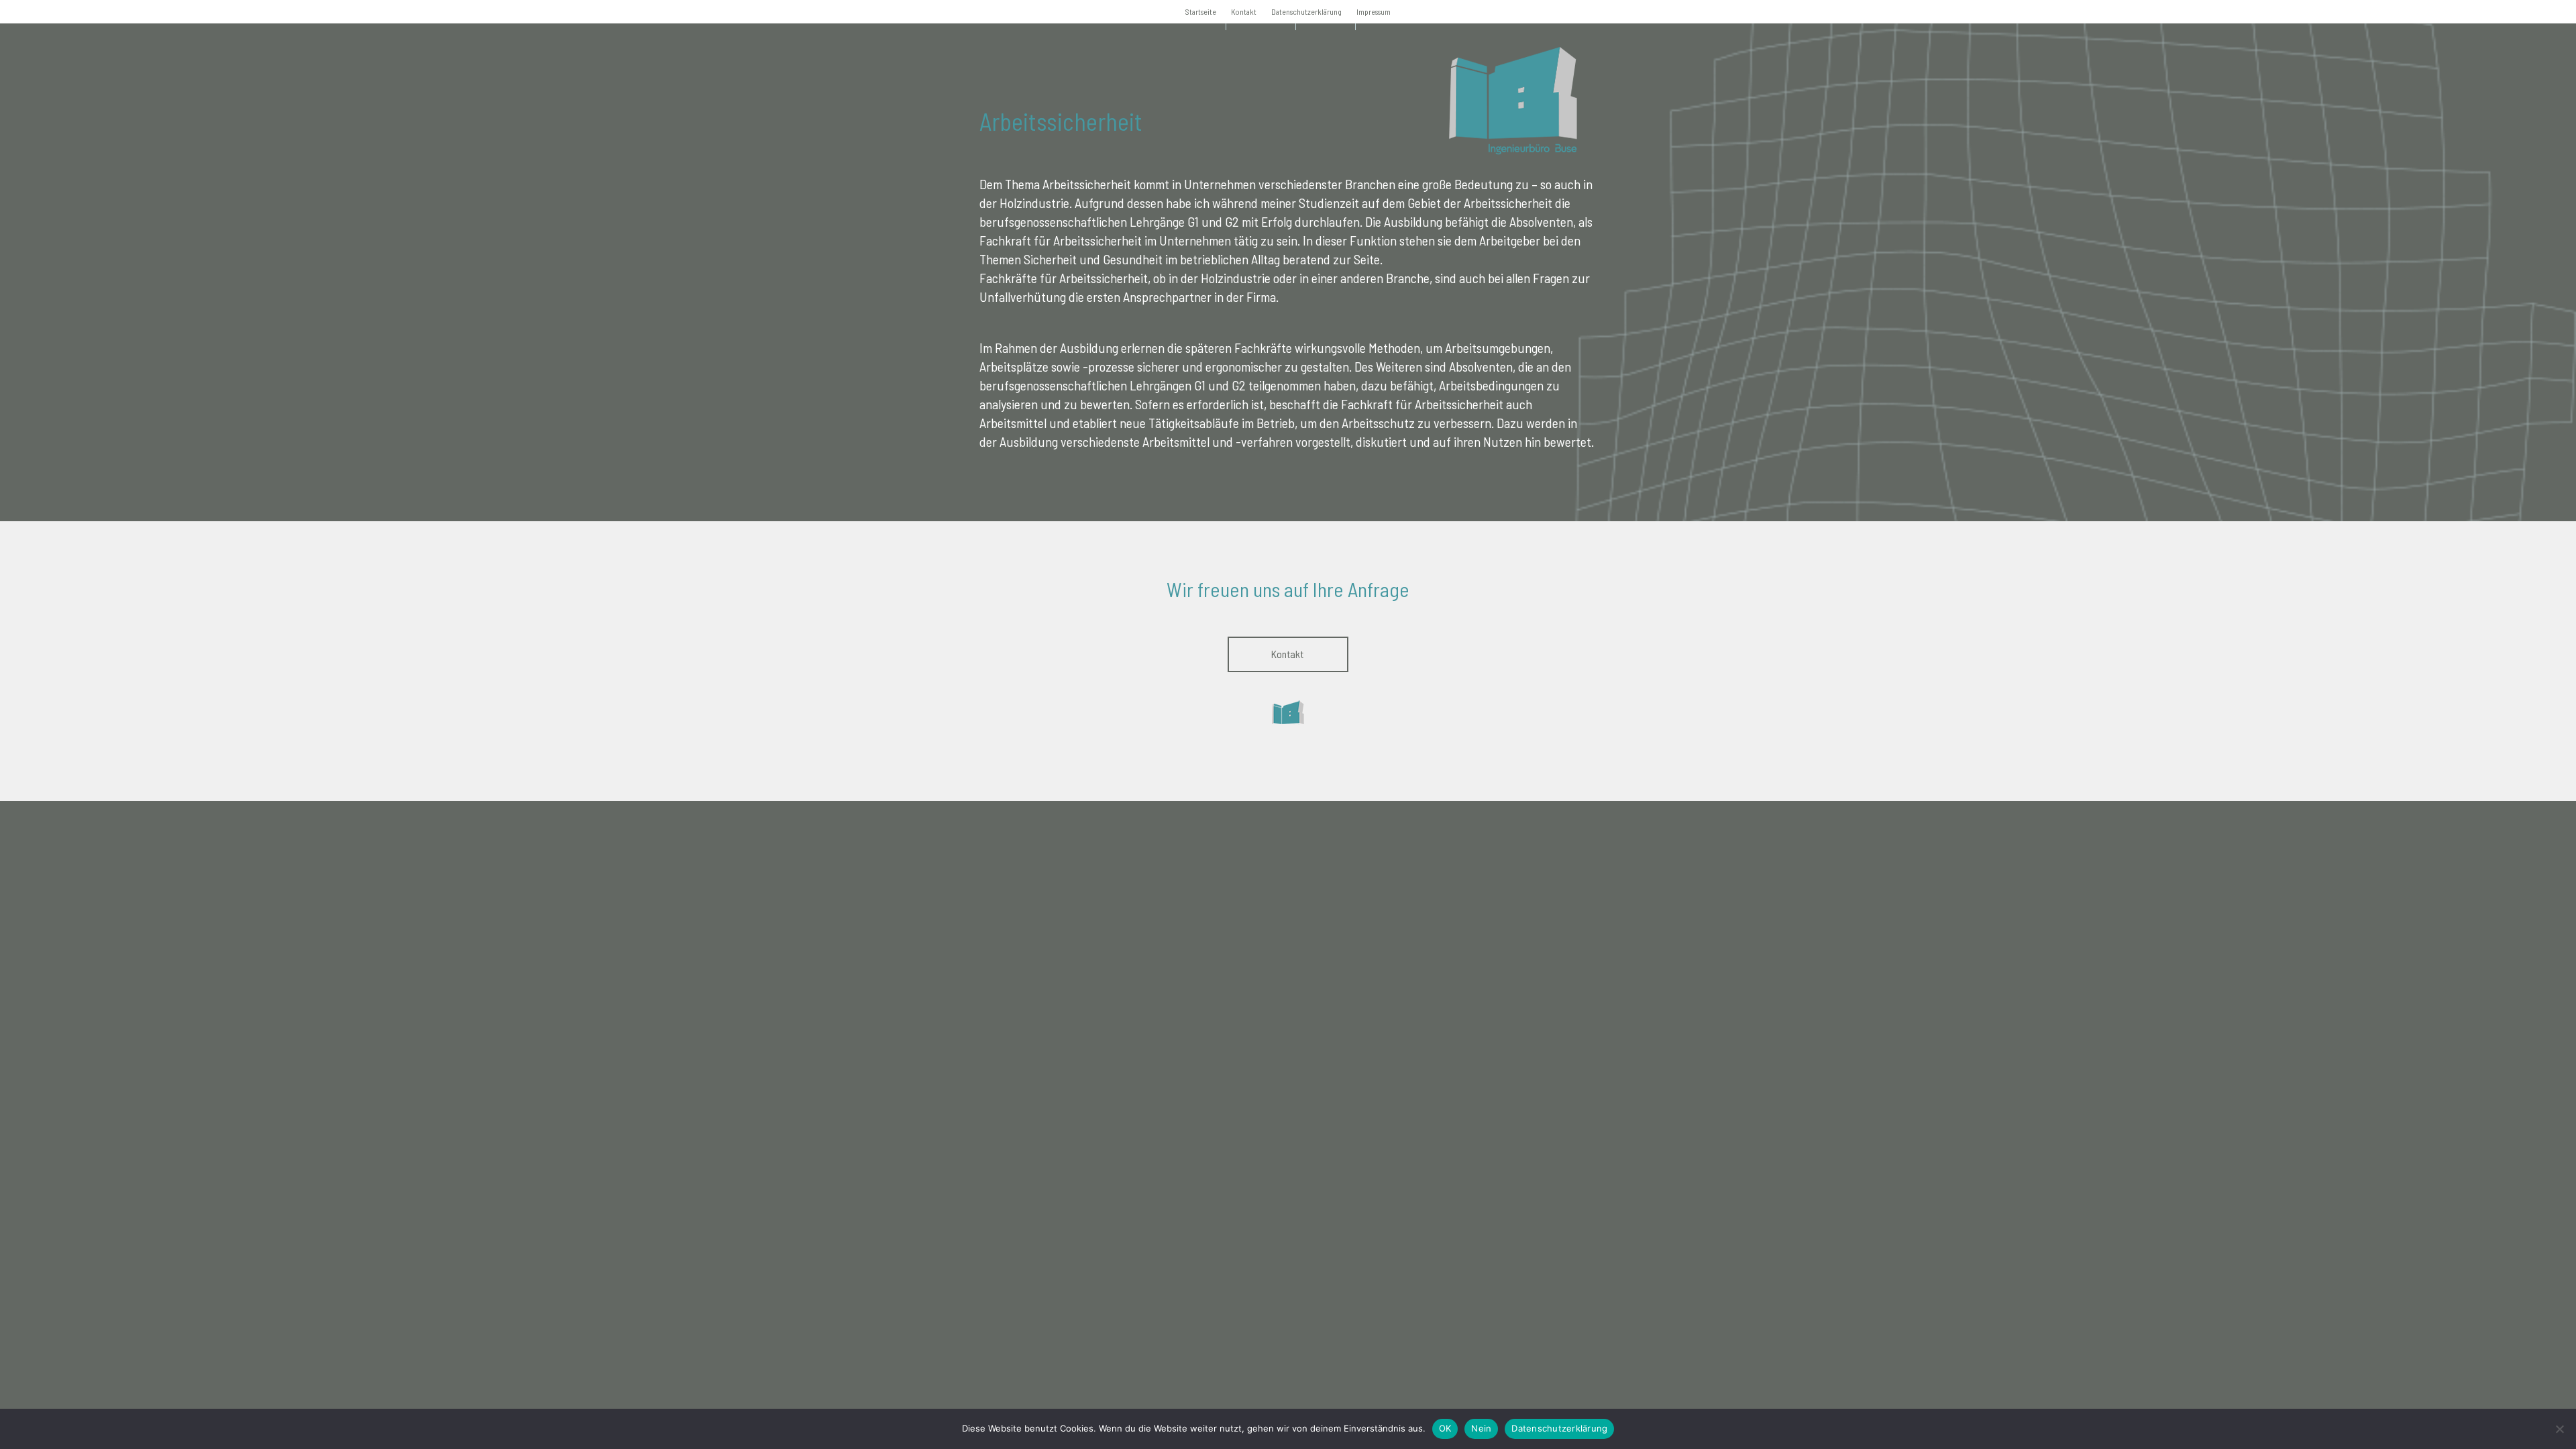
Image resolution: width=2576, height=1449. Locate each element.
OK (1445, 1428)
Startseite (1201, 11)
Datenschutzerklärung (1306, 11)
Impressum (1374, 11)
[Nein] (2559, 1429)
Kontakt (1244, 11)
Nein (1481, 1428)
